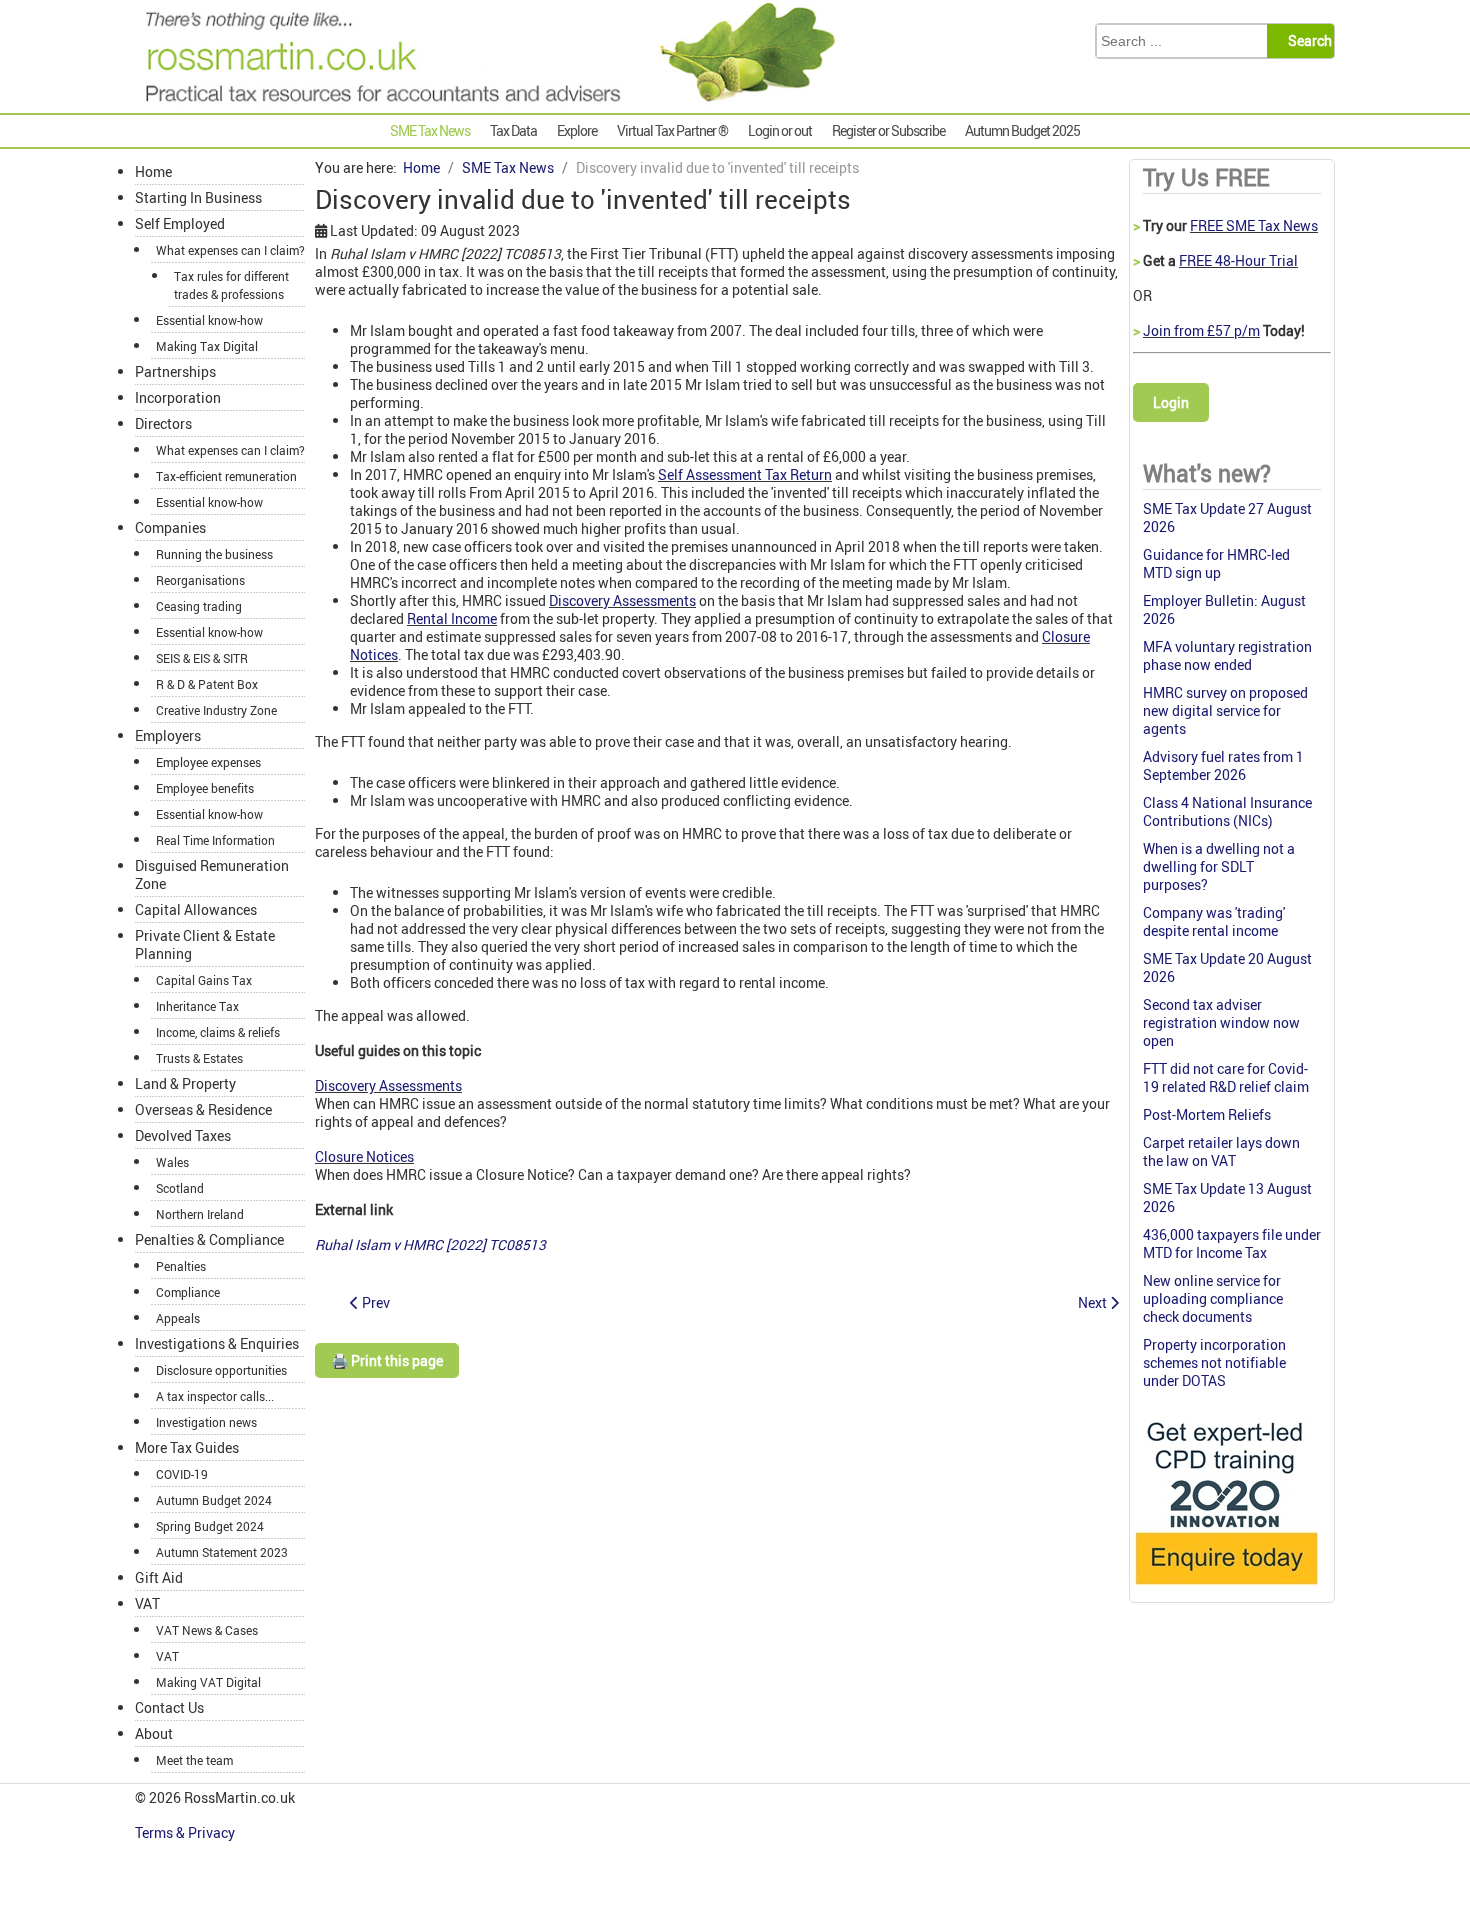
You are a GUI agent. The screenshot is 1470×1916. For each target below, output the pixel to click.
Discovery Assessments (622, 600)
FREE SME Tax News (1254, 225)
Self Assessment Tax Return (745, 474)
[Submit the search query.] (1306, 41)
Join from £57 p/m (1201, 330)
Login (1171, 402)
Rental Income (452, 618)
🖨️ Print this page (387, 1360)
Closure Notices (364, 1156)
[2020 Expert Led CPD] (1225, 1589)
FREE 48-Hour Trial (1238, 260)
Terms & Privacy (186, 1832)
